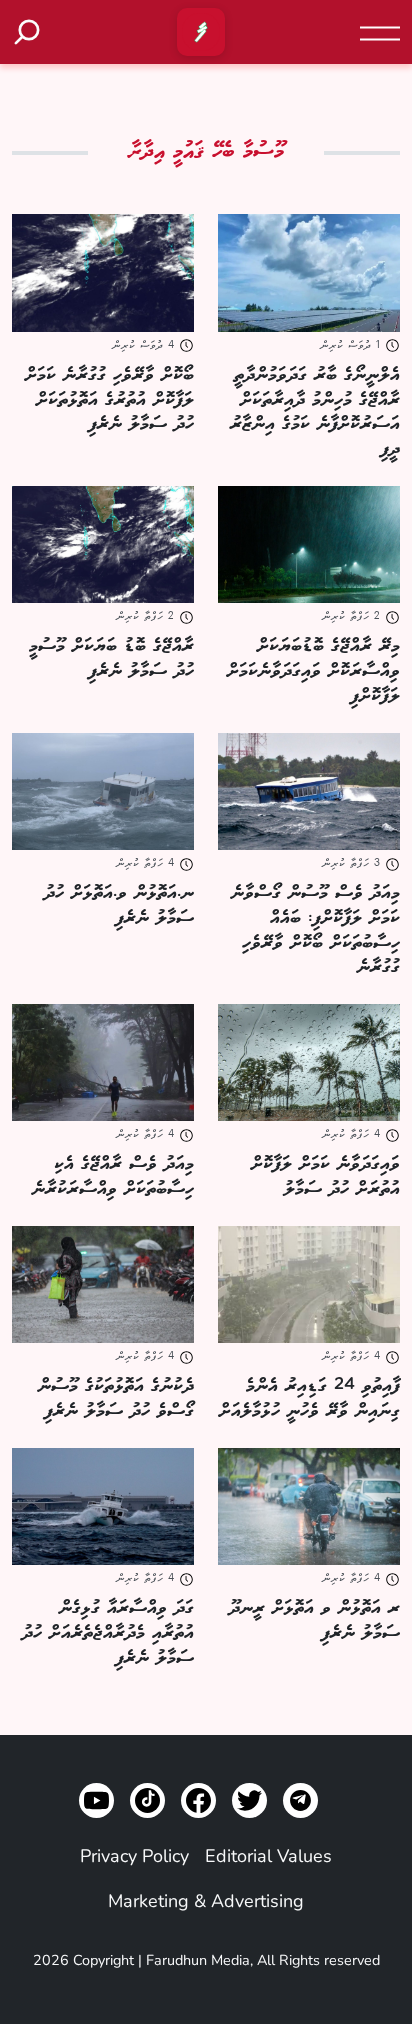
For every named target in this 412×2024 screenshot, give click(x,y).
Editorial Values (268, 1856)
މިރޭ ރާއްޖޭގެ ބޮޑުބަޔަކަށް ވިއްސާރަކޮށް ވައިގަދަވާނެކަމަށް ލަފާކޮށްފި (313, 671)
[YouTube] (96, 1800)
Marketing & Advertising (206, 1901)
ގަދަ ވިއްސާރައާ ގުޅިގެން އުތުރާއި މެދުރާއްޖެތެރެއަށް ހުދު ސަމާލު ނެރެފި (108, 1633)
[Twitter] (249, 1800)
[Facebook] (198, 1800)
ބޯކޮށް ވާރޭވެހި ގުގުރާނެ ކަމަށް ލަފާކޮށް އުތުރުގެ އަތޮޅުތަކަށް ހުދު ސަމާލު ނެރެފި (109, 400)
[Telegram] (300, 1800)
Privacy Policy (134, 1856)
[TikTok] (147, 1800)
